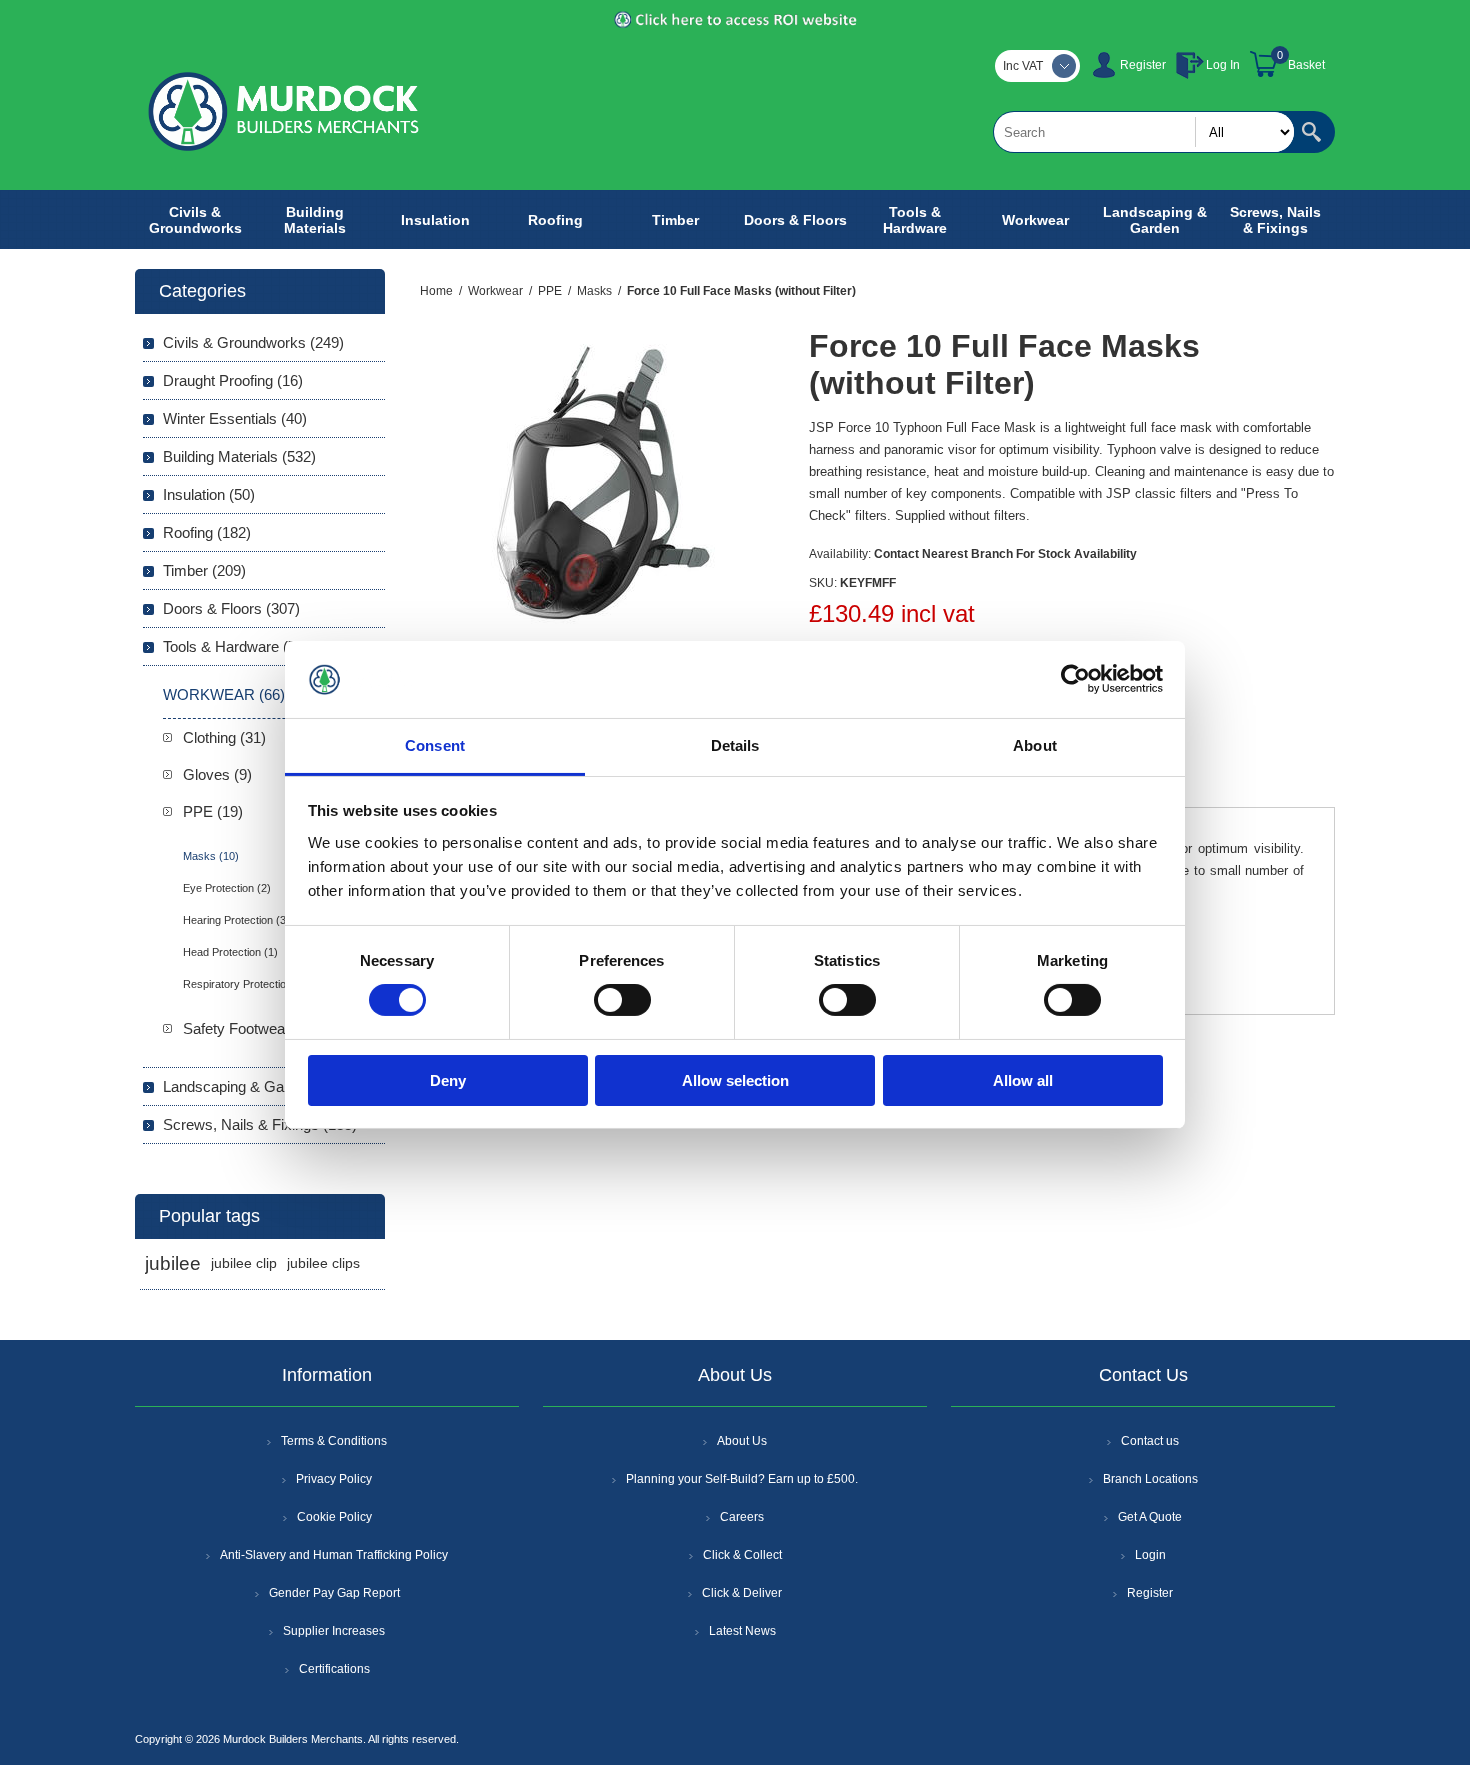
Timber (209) (204, 570)
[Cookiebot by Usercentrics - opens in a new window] (1075, 679)
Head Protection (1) (230, 952)
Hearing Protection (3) (236, 920)
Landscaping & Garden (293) (257, 1086)
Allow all (1023, 1080)
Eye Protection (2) (227, 888)
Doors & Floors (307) (231, 608)
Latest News (742, 1631)
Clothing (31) (224, 737)
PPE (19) (213, 811)
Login (1150, 1555)
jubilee (173, 1263)
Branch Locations (1150, 1479)
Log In (1223, 65)
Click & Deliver (742, 1593)
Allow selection (735, 1080)
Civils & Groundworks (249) (253, 342)
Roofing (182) (207, 532)
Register (1143, 65)
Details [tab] (735, 745)
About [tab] (1035, 745)
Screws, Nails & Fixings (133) (260, 1124)
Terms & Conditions (334, 1441)
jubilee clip (244, 1263)
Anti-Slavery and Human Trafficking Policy (334, 1555)
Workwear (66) (224, 694)
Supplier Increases (334, 1631)
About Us (742, 1441)
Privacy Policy (334, 1479)
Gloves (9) (217, 774)
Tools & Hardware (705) (240, 646)
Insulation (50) (209, 494)
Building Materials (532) (239, 456)
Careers (742, 1517)
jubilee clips (323, 1263)
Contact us (1150, 1441)
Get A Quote (1150, 1517)
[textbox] (1144, 132)
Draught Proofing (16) (233, 380)
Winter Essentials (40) (235, 418)
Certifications (334, 1669)
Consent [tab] (435, 745)
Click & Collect (742, 1555)
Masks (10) (211, 856)
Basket (1306, 65)
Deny (448, 1080)
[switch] (622, 1000)
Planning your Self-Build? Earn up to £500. (742, 1479)
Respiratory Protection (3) (246, 984)
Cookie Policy (334, 1517)
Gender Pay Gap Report (334, 1593)
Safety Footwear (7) (247, 1028)
